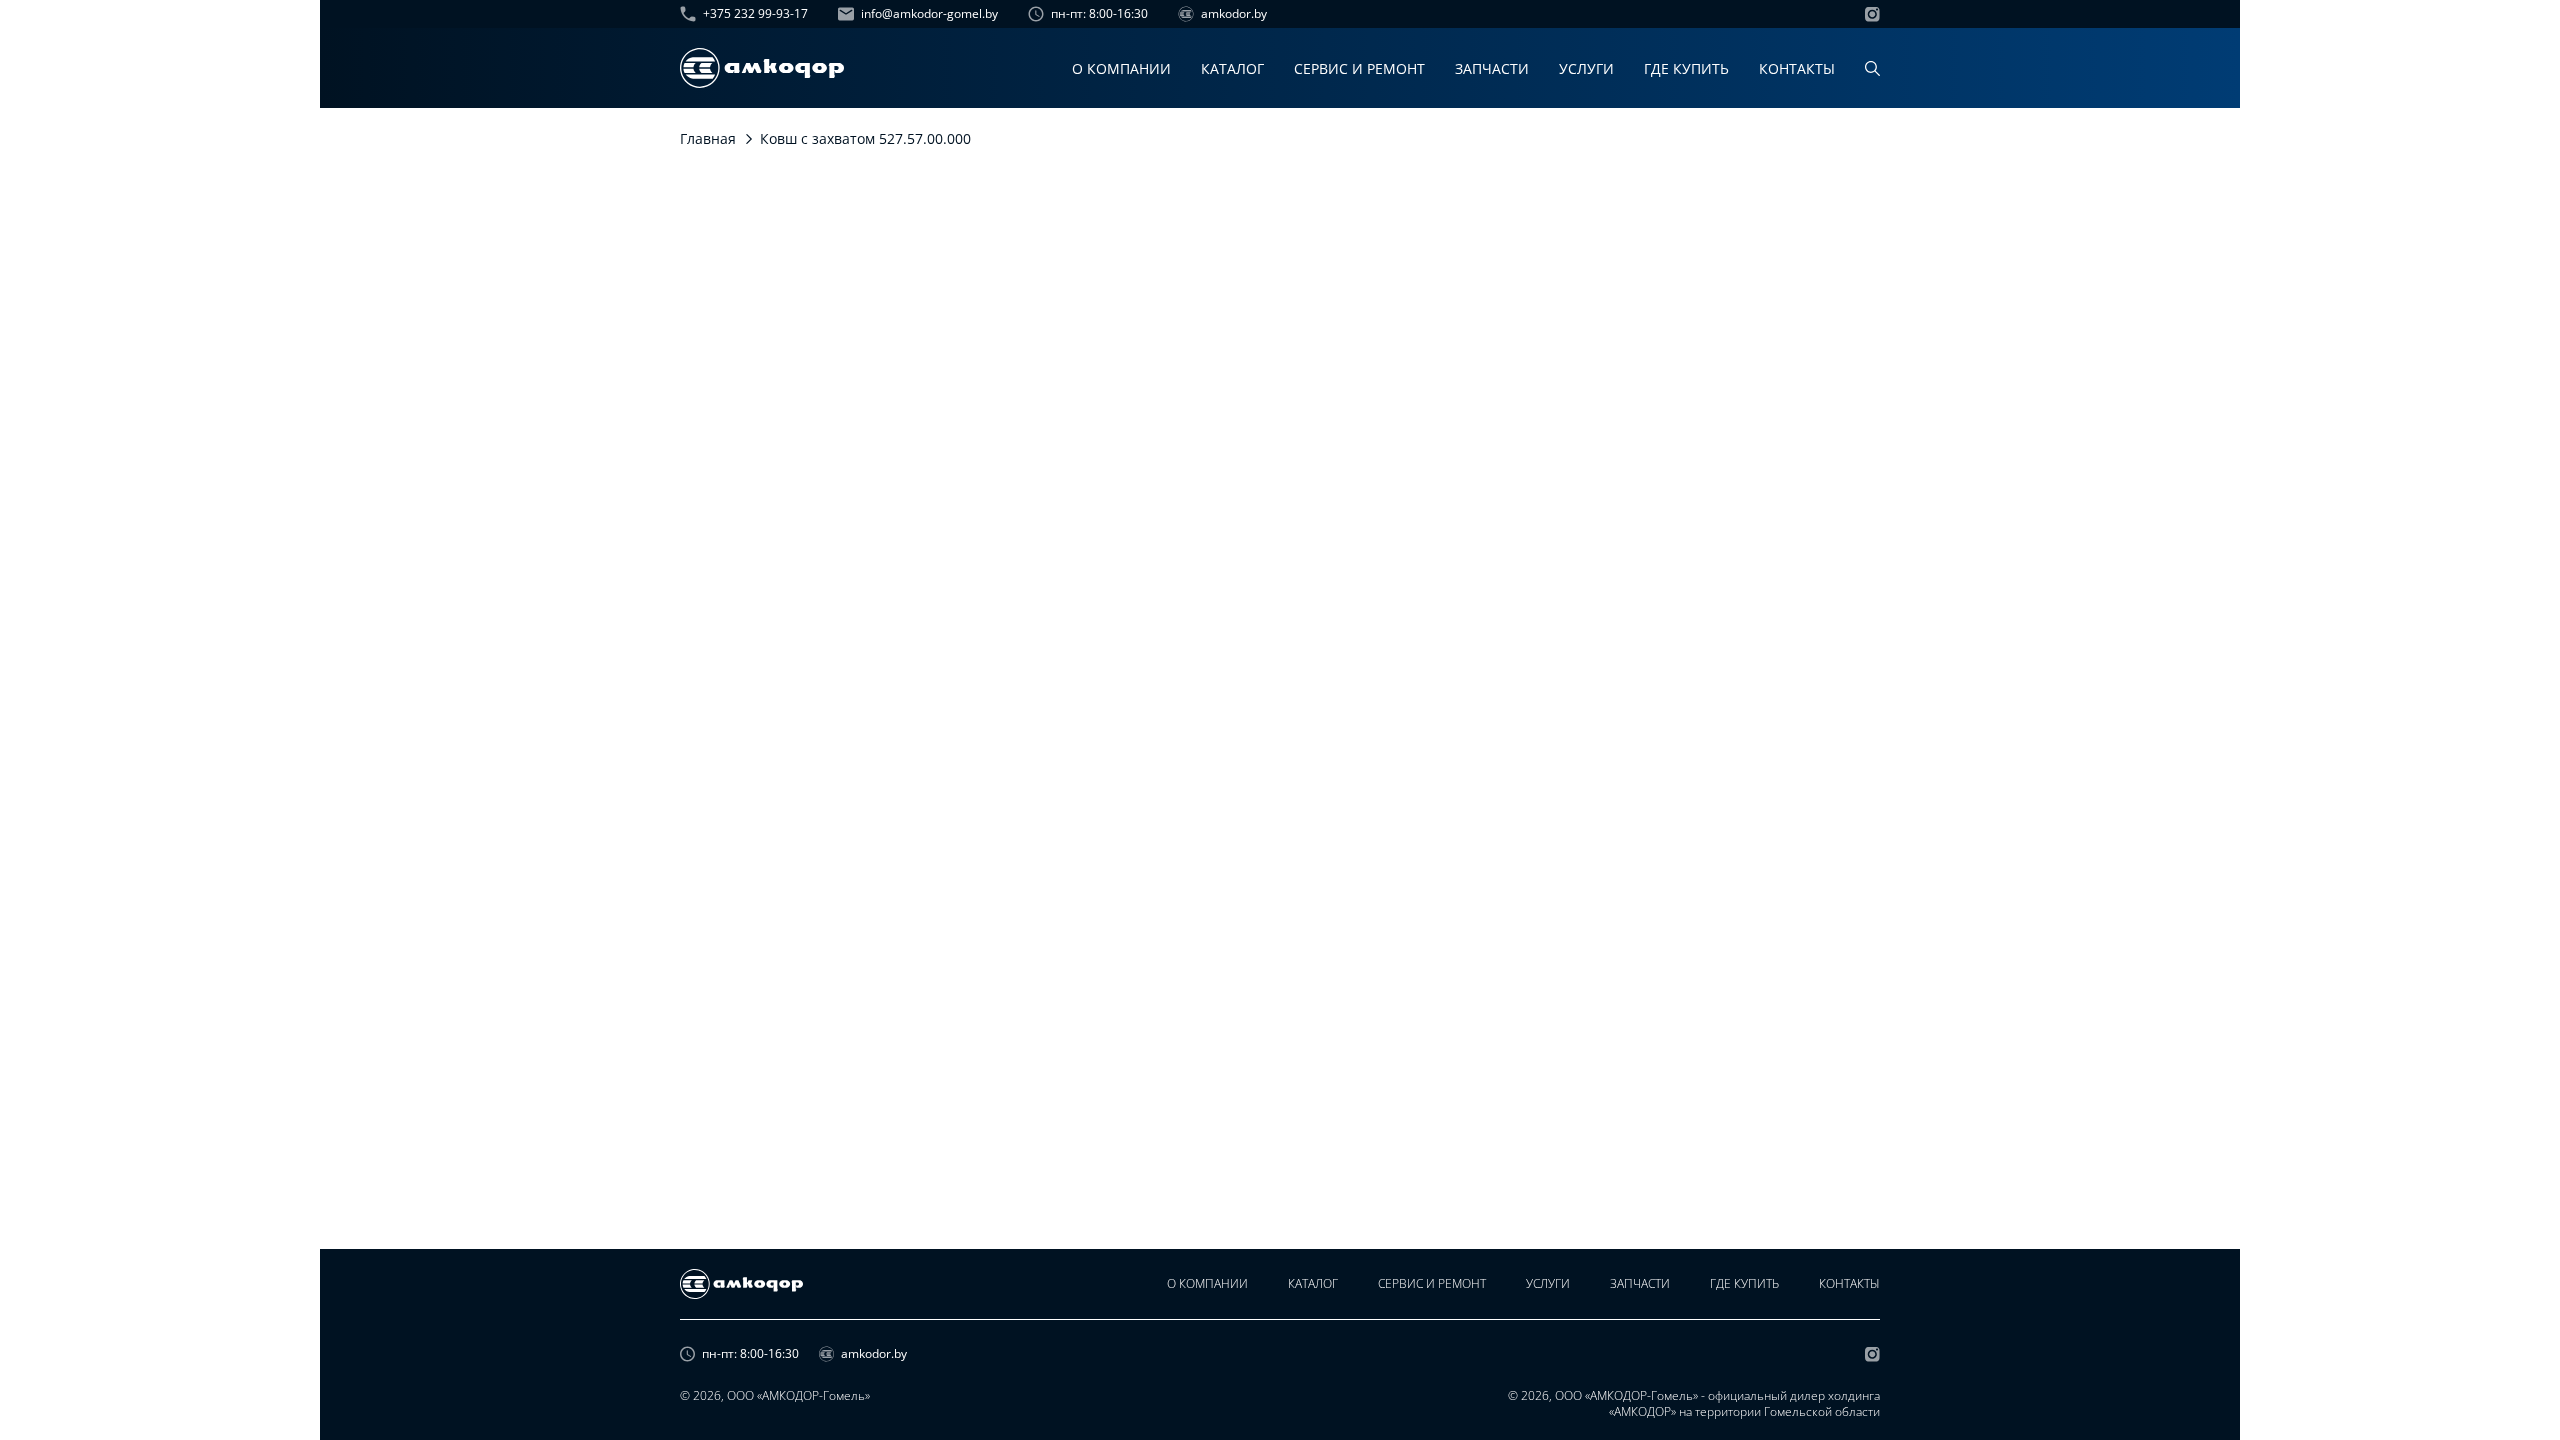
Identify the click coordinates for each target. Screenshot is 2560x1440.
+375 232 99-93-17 (755, 14)
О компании (1121, 68)
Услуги (1586, 68)
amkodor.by (1234, 14)
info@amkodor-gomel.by (929, 14)
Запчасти (1492, 68)
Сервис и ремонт (1359, 68)
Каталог (1232, 68)
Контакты (1797, 68)
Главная (708, 138)
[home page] (762, 68)
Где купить (1686, 68)
